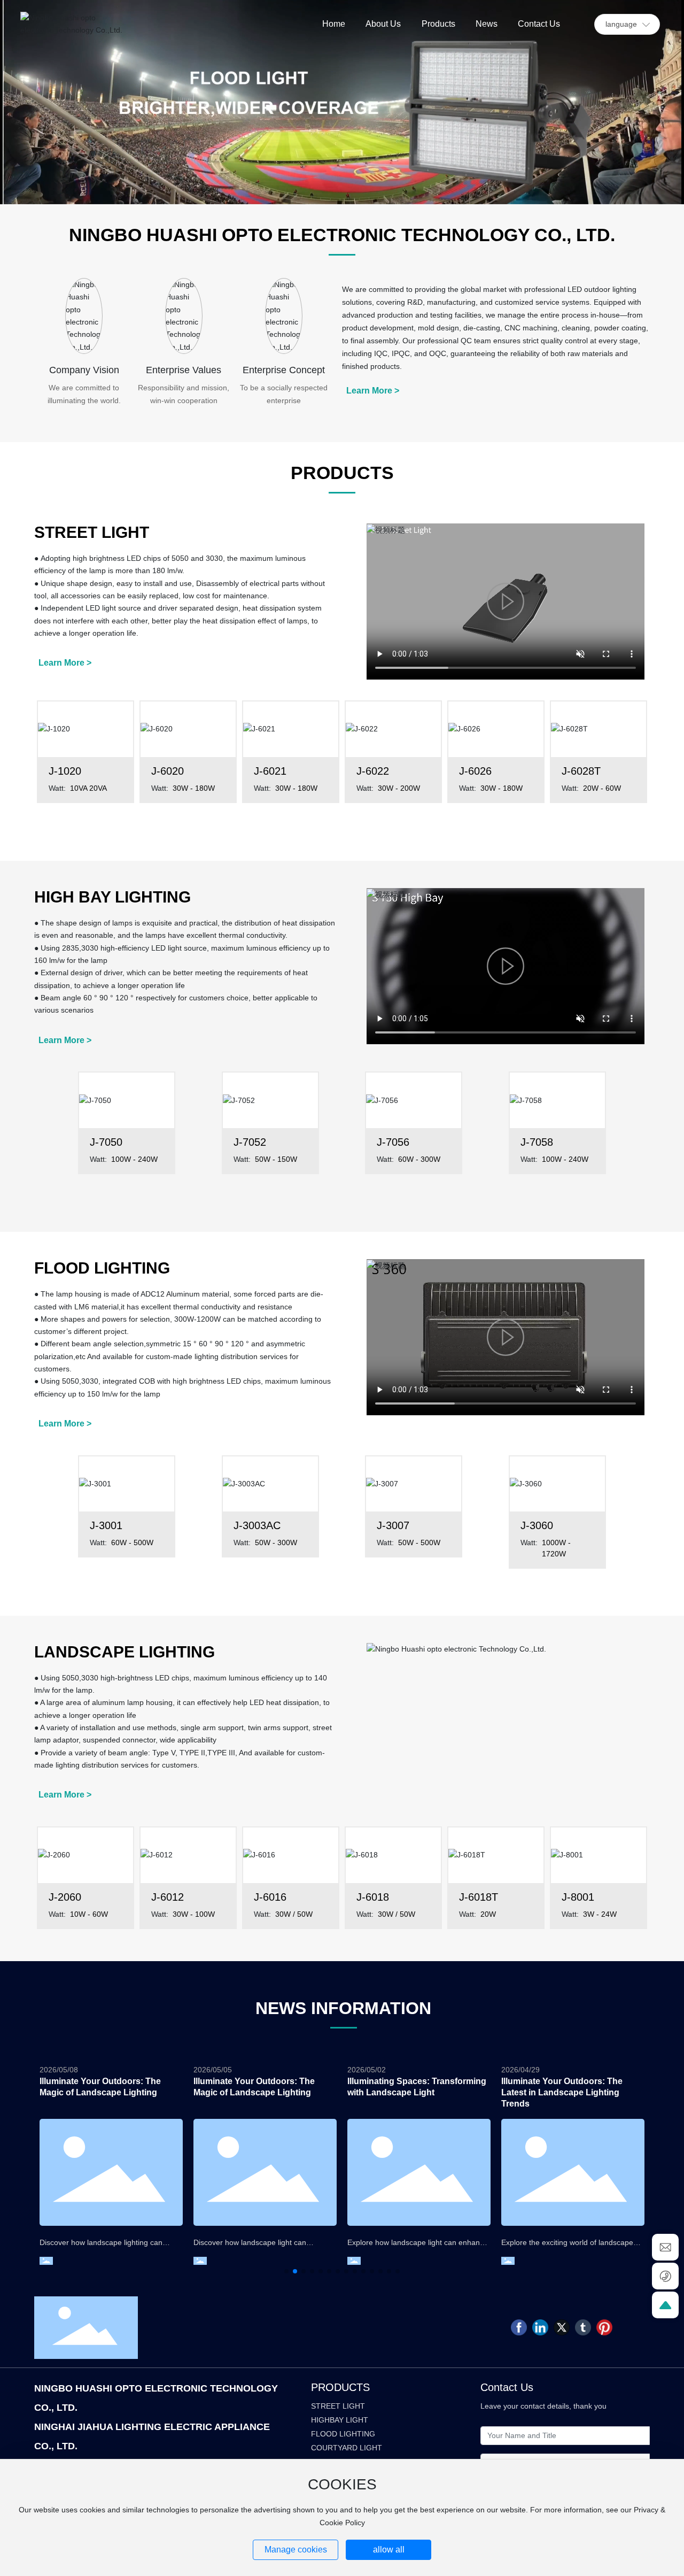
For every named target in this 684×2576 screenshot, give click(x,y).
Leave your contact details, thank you (543, 2406)
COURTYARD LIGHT (347, 2448)
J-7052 (250, 1142)
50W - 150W (276, 1159)
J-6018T (479, 1897)
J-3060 (537, 1525)
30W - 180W (194, 788)
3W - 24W (600, 1914)
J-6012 (168, 1897)
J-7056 (393, 1142)
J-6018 (373, 1897)
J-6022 (373, 771)
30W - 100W (194, 1914)
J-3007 (393, 1525)
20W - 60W (602, 788)
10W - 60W (89, 1914)
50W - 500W (419, 1542)
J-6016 (270, 1897)
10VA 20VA (88, 788)
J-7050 (106, 1142)
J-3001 (106, 1525)
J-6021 (270, 771)
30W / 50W (294, 1914)
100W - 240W (134, 1159)
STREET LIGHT (338, 2406)
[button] (286, 2271)
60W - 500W (132, 1542)
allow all (389, 2550)
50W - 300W (276, 1542)
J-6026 (475, 771)
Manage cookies (296, 2550)
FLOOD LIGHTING (343, 2434)
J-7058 (537, 1142)
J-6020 (168, 771)
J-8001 (578, 1897)
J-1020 (65, 771)
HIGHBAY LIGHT (340, 2420)
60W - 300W (419, 1159)
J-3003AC (257, 1525)
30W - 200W (399, 788)
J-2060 (65, 1897)
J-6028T (581, 771)
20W (488, 1914)
